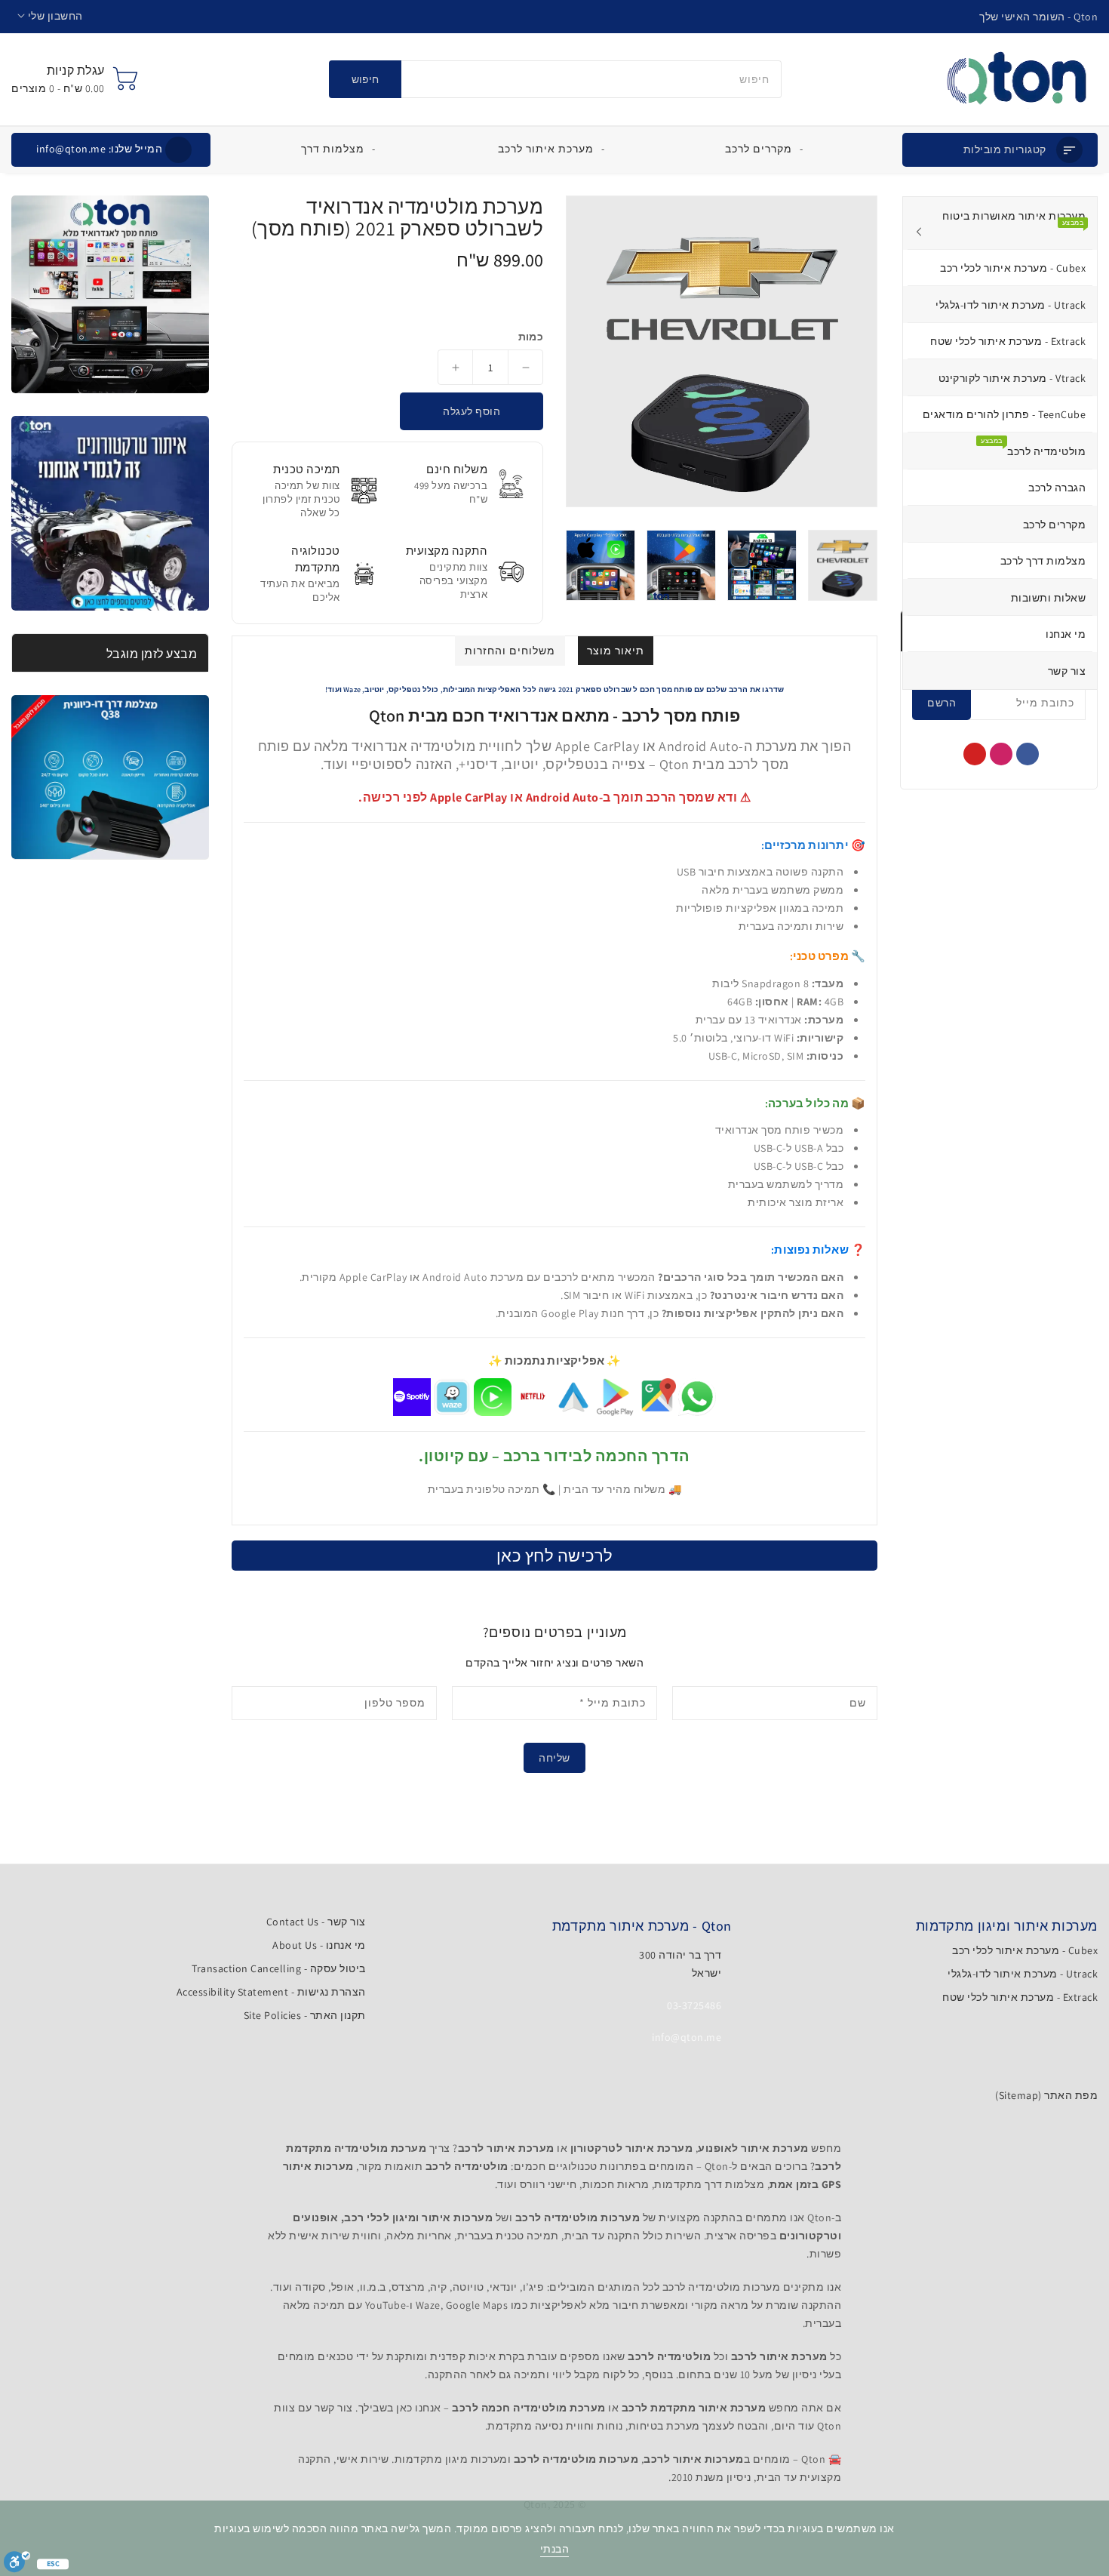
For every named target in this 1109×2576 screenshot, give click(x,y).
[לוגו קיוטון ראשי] (1017, 79)
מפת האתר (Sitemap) (1046, 2095)
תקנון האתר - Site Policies (305, 2015)
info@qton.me (99, 149)
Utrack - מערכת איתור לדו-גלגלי (1023, 1974)
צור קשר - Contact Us (316, 1922)
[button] (50, 16)
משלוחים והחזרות (510, 651)
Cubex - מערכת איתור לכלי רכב (1025, 1950)
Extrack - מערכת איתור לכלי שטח (1020, 1997)
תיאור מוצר (616, 651)
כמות (531, 337)
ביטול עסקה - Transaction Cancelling (279, 1968)
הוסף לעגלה (472, 411)
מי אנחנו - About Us (319, 1945)
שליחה (554, 1758)
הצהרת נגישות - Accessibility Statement (271, 1992)
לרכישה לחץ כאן (555, 1556)
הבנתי (555, 2549)
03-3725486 (694, 2005)
